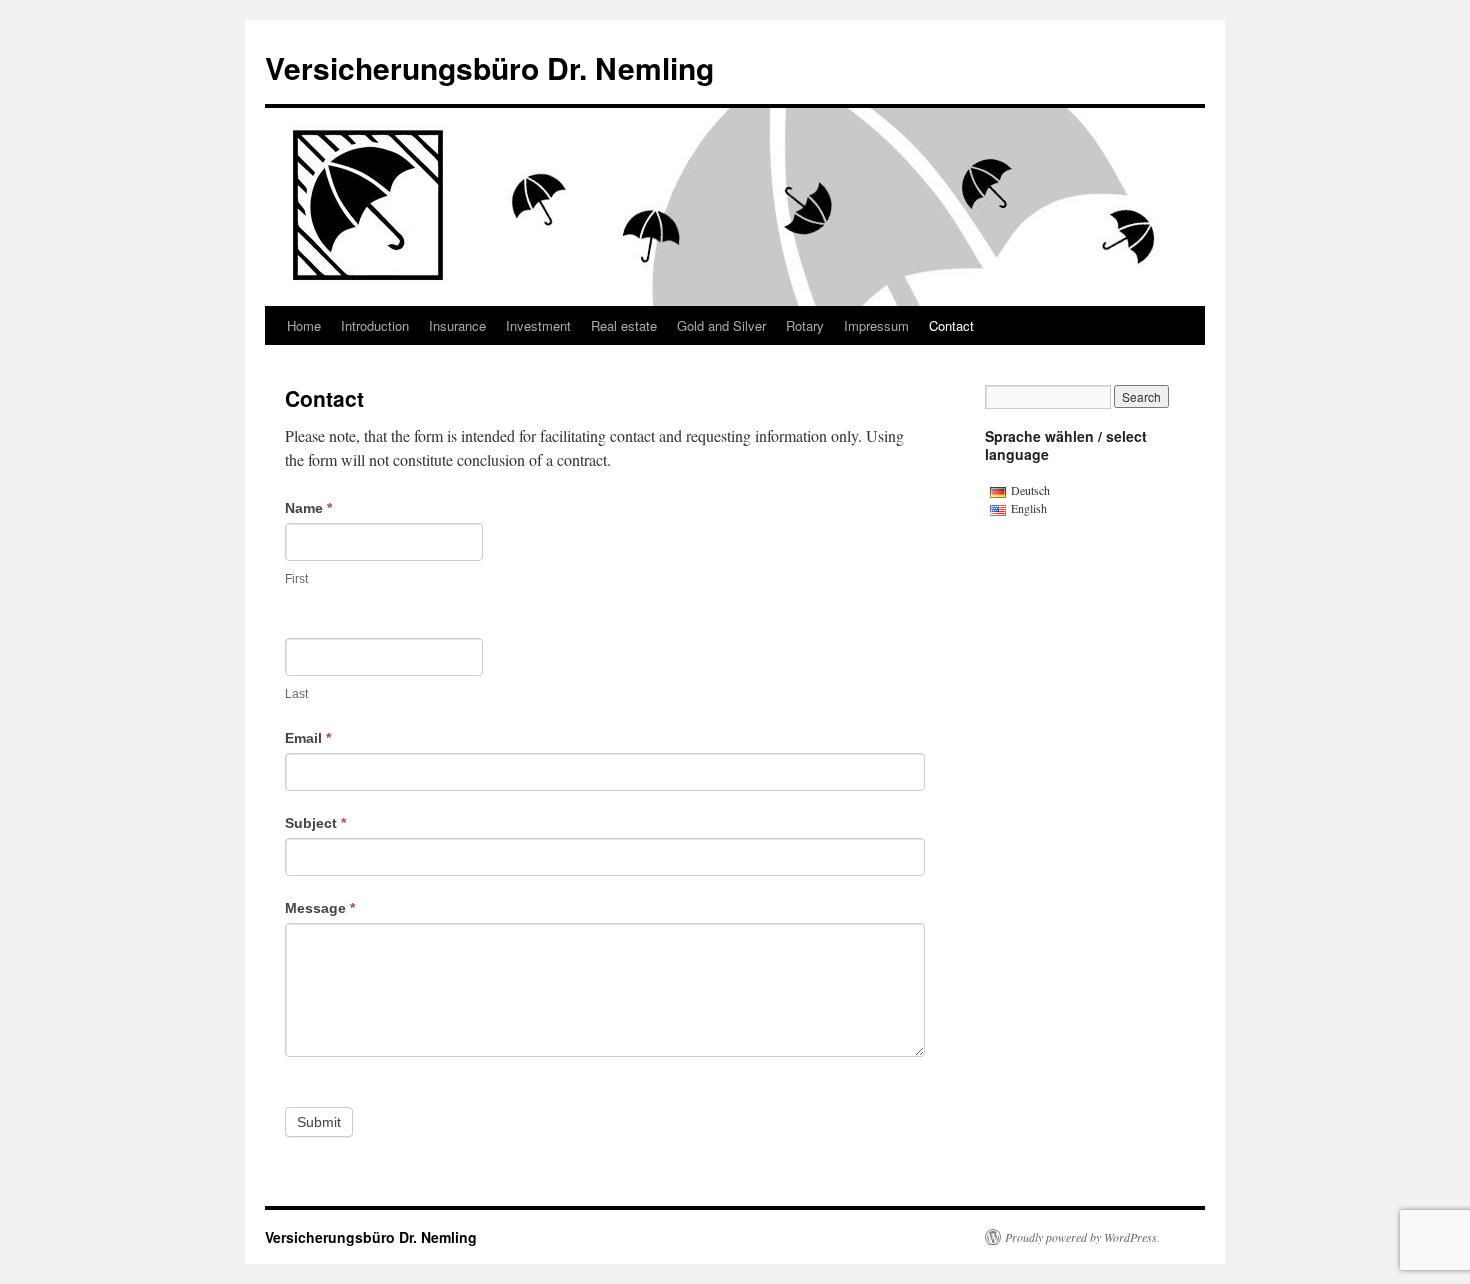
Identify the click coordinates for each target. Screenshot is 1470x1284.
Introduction (375, 325)
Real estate (624, 325)
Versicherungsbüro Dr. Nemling (489, 67)
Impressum (876, 325)
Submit (319, 1122)
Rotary (805, 325)
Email (308, 738)
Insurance (457, 325)
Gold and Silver (721, 325)
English (1029, 508)
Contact (951, 325)
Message (320, 908)
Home (304, 325)
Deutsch (1030, 490)
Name (308, 508)
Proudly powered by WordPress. (1082, 1237)
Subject (315, 823)
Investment (538, 325)
